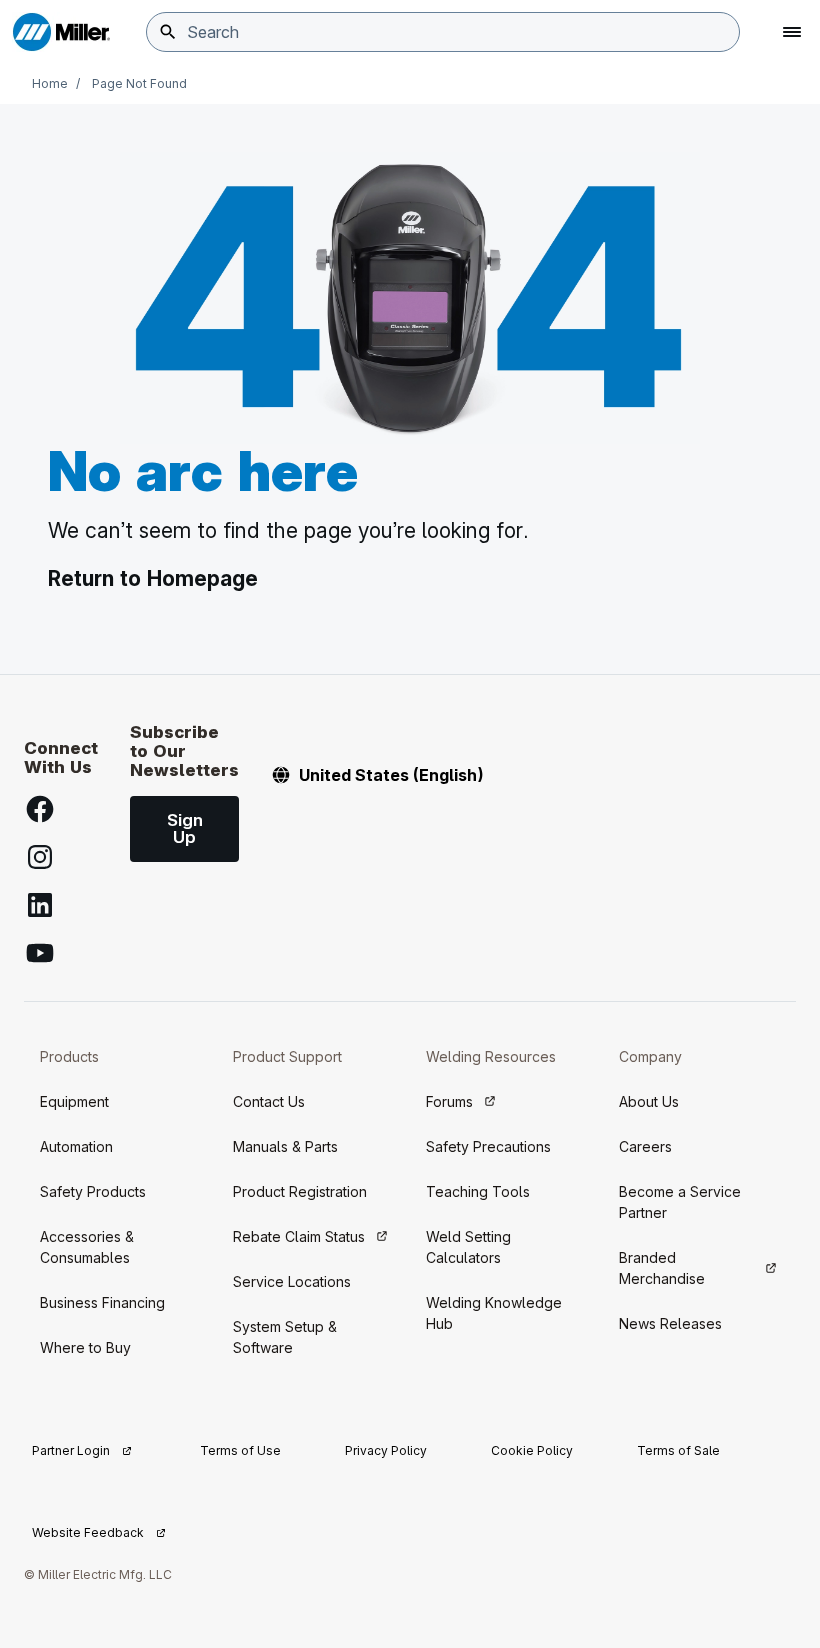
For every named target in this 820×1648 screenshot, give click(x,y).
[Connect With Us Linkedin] (40, 905)
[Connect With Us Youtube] (40, 953)
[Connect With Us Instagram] (40, 857)
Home (50, 83)
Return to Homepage (153, 578)
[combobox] (443, 32)
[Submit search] (168, 32)
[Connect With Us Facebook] (40, 809)
